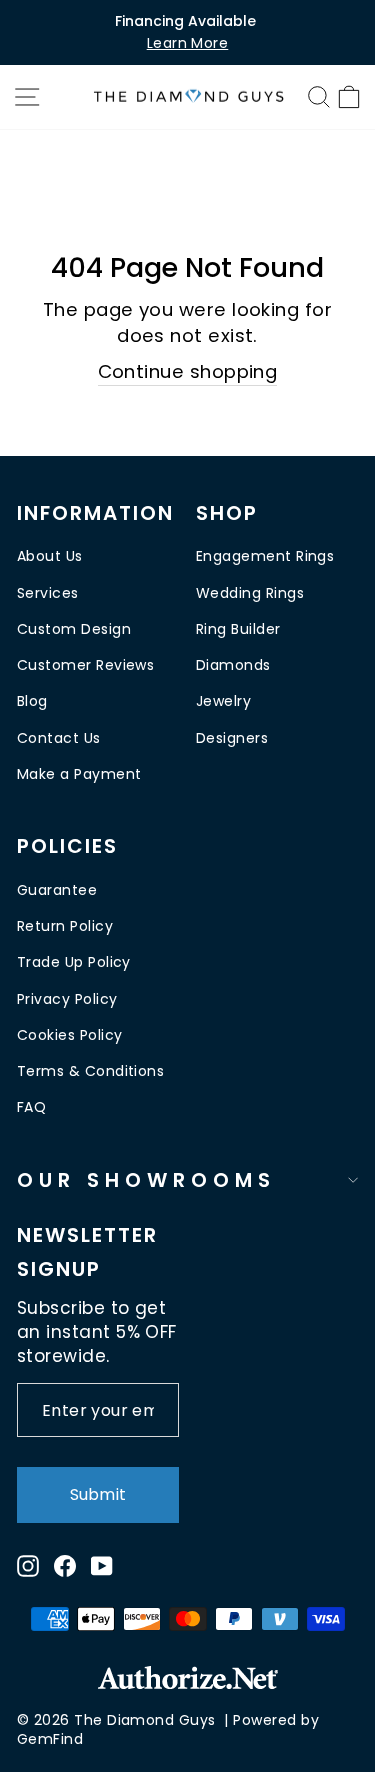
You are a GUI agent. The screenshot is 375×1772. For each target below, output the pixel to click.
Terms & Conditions (90, 1071)
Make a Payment (79, 774)
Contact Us (59, 738)
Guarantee (57, 890)
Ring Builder (238, 629)
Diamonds (233, 665)
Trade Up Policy (74, 962)
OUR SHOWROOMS (146, 1180)
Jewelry (223, 701)
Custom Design (74, 629)
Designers (232, 738)
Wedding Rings (250, 593)
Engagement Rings (265, 556)
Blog (32, 701)
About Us (50, 556)
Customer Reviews (85, 665)
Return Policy (65, 926)
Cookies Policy (69, 1035)
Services (48, 593)
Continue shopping (188, 371)
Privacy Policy (67, 999)
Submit (97, 1494)
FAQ (31, 1107)
